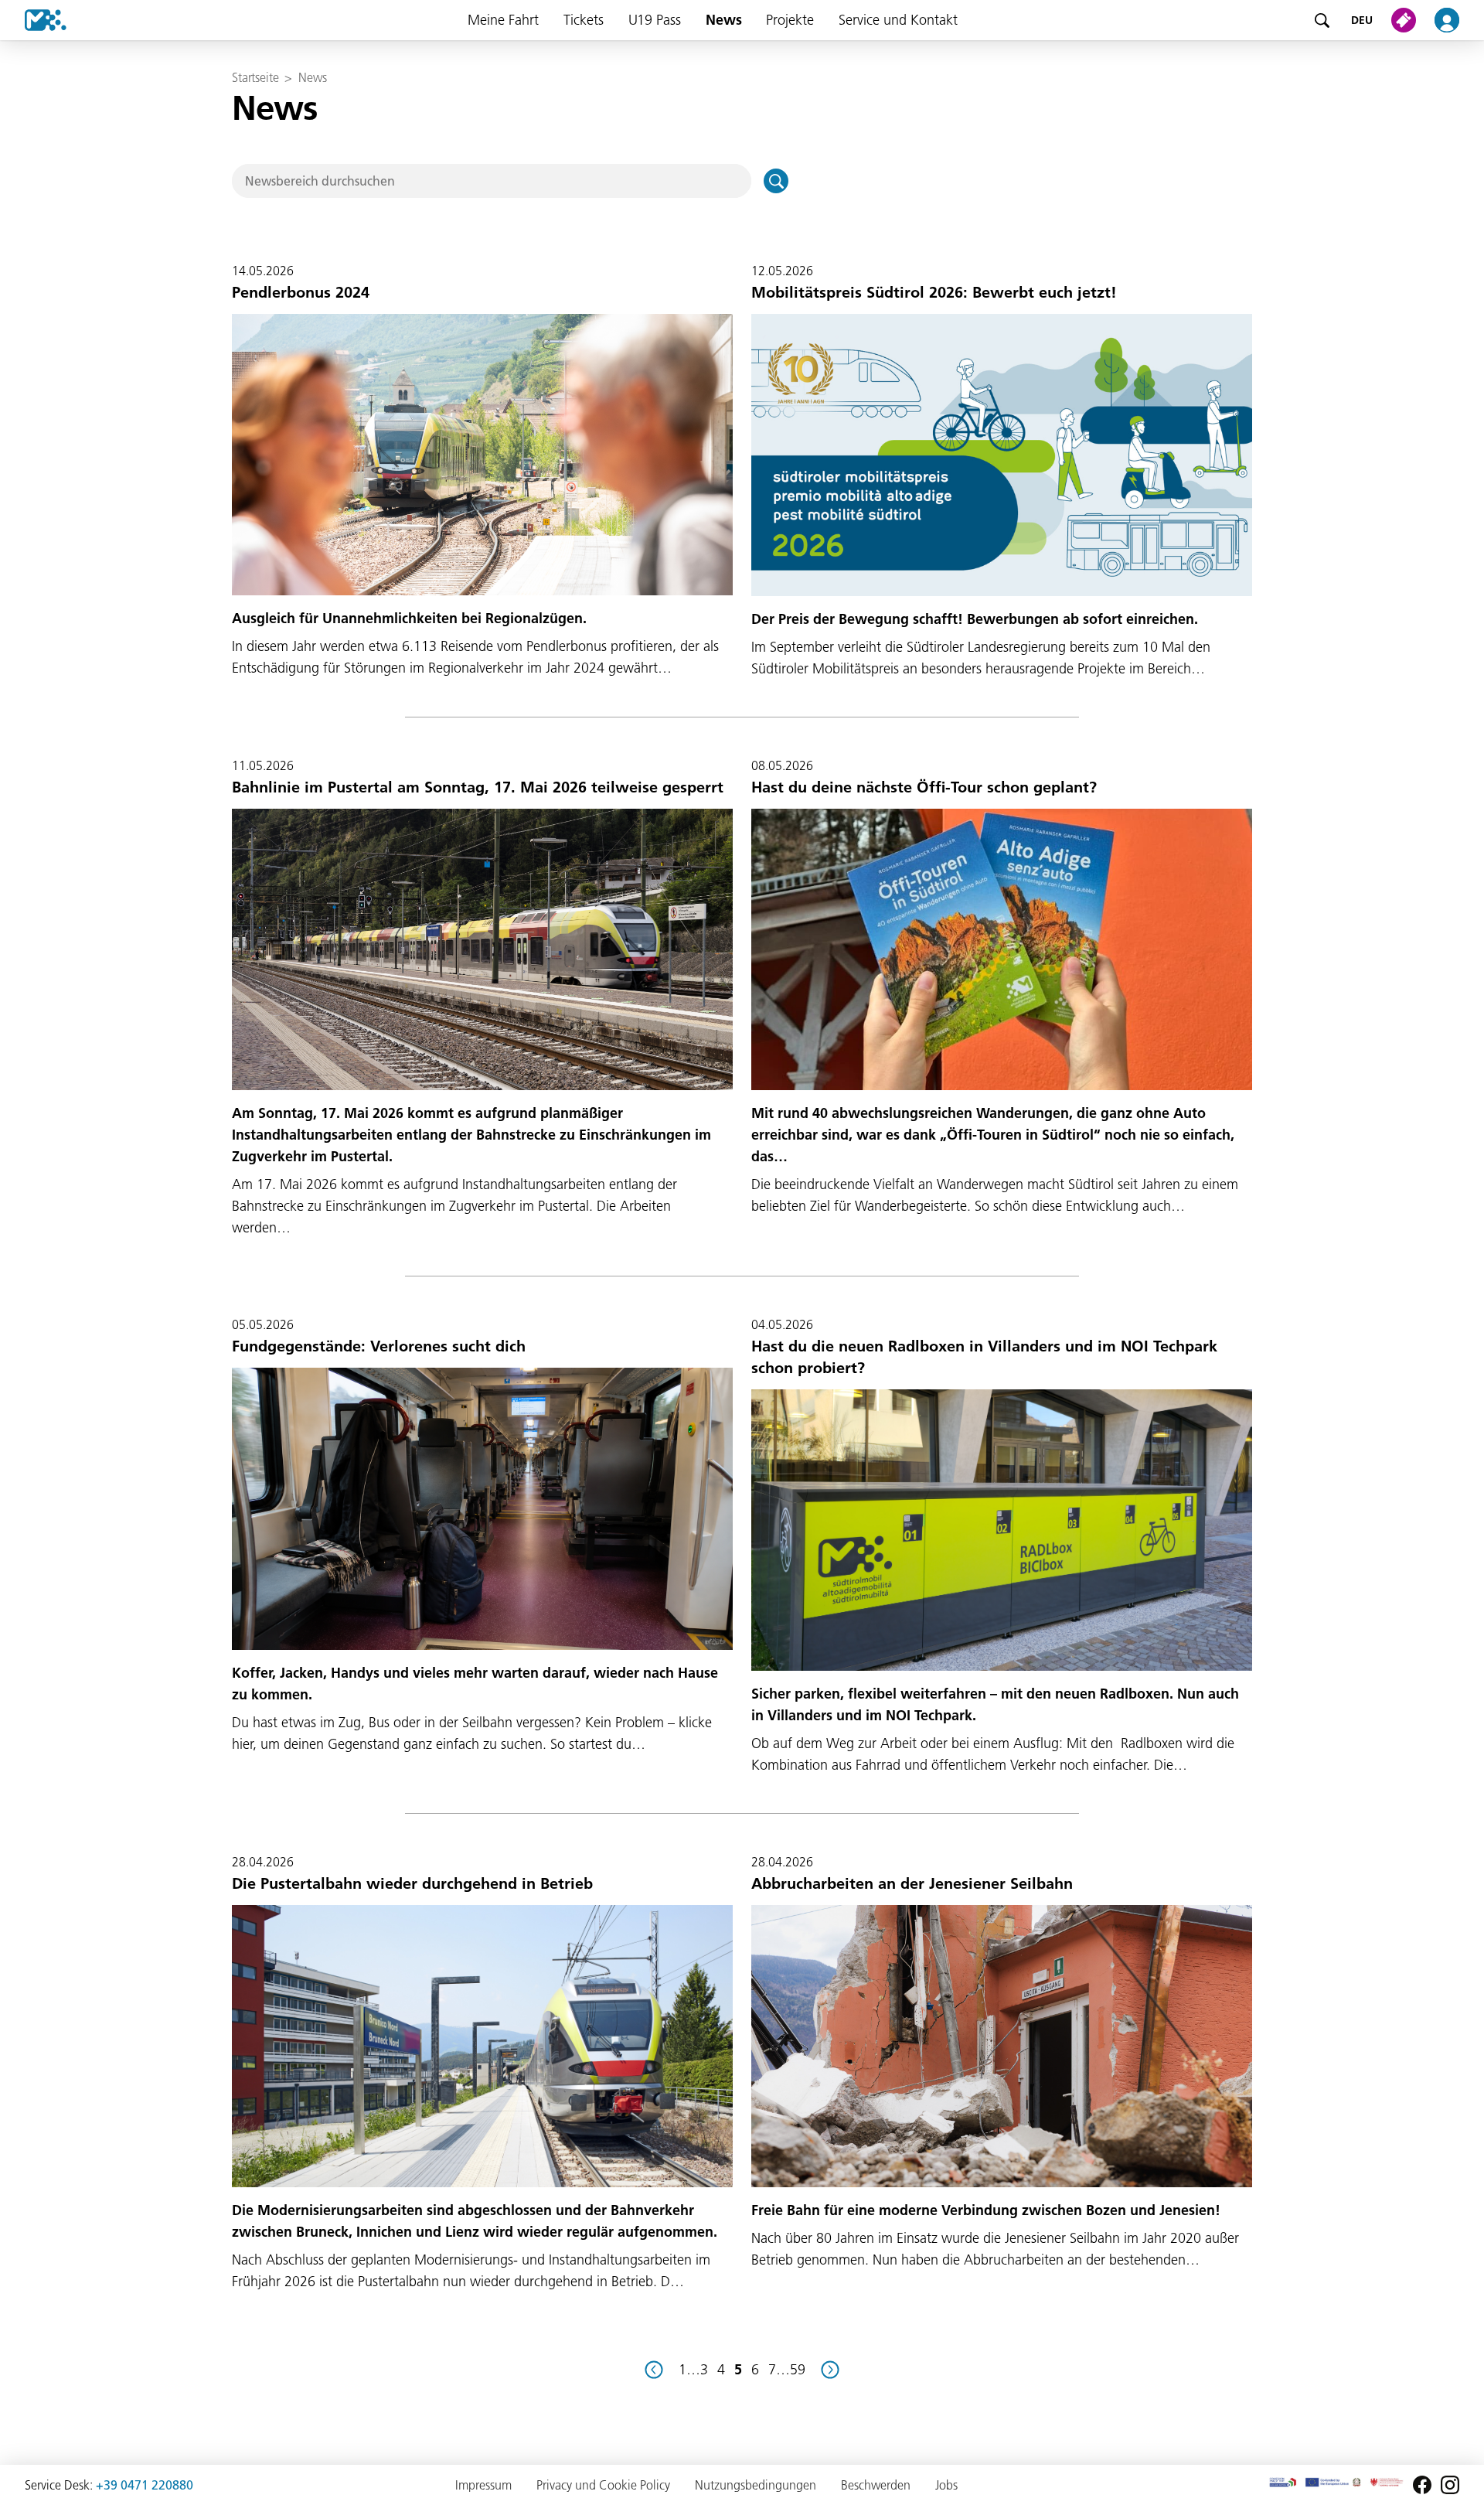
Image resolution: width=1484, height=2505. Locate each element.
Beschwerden (876, 2485)
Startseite (255, 77)
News (724, 20)
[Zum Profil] (1456, 20)
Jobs (946, 2485)
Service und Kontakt (898, 20)
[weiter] (830, 2370)
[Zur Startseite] (33, 20)
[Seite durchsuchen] (1322, 20)
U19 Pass (655, 20)
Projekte (790, 20)
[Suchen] (776, 181)
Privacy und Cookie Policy (603, 2485)
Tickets (584, 20)
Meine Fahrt (503, 20)
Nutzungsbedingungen (756, 2485)
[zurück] (654, 2370)
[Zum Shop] (1407, 20)
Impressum (483, 2485)
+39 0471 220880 (145, 2485)
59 (798, 2369)
